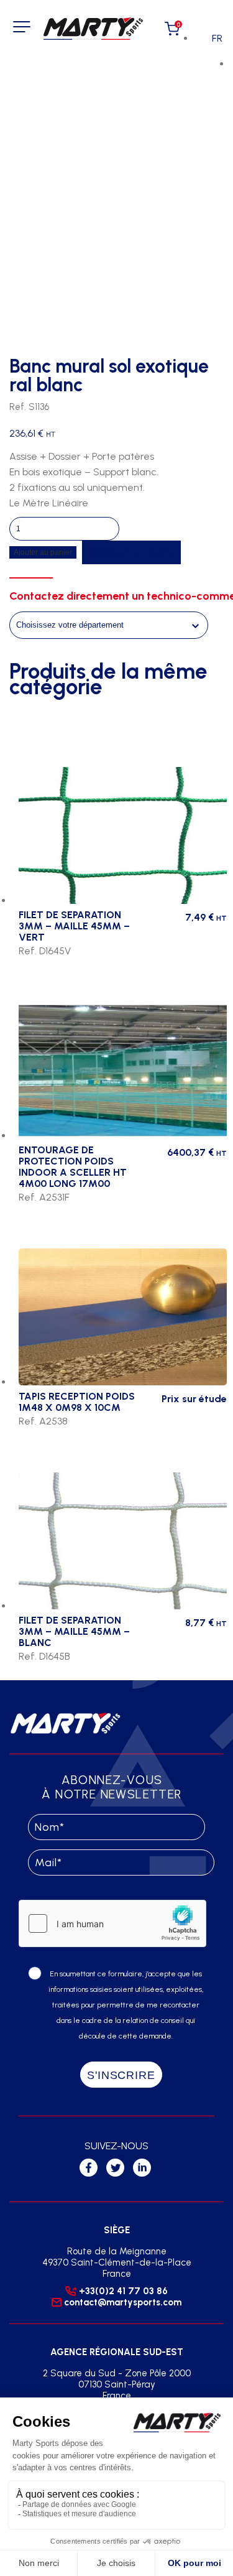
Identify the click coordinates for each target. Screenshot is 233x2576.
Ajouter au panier (43, 552)
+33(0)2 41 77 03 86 (123, 2291)
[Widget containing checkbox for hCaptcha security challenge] (112, 1923)
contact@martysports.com (123, 2302)
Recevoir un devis (131, 552)
